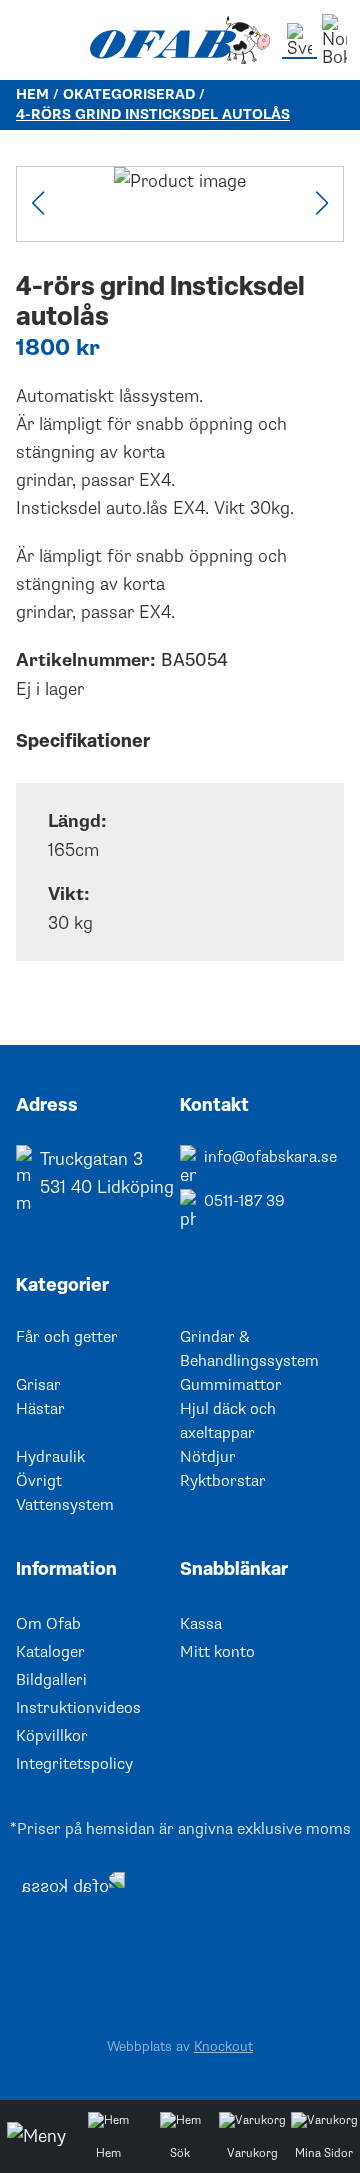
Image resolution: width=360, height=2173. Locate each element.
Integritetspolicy (74, 1764)
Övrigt (39, 1481)
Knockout (223, 2046)
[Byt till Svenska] (299, 41)
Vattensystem (65, 1505)
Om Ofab (48, 1624)
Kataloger (50, 1652)
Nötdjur (208, 1457)
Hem (32, 94)
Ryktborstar (223, 1481)
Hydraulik (50, 1457)
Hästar (40, 1409)
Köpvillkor (52, 1736)
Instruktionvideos (78, 1708)
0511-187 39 (244, 1201)
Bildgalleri (51, 1680)
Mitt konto (217, 1652)
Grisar (38, 1385)
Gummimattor (231, 1385)
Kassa (201, 1624)
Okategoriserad (129, 94)
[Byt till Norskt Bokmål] (334, 40)
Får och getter (67, 1337)
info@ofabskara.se (270, 1157)
